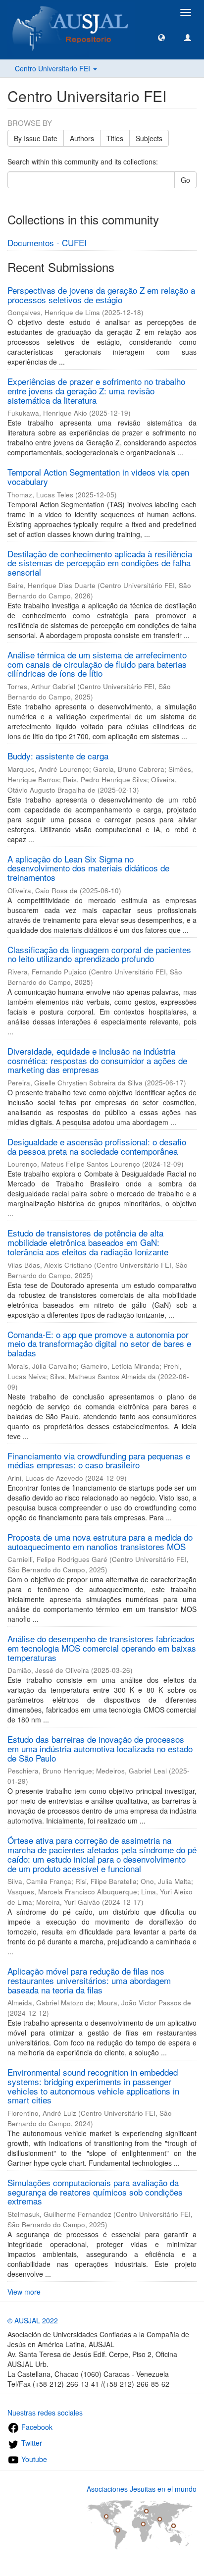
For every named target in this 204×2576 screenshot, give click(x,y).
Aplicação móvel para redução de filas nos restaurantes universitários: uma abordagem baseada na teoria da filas (89, 1980)
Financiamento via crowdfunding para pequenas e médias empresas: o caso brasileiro (99, 1460)
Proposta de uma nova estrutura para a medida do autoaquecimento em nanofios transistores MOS (100, 1542)
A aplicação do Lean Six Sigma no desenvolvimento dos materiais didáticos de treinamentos (88, 868)
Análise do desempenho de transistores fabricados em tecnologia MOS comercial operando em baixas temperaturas (102, 1648)
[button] (161, 37)
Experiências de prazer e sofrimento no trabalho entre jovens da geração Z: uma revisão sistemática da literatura (96, 390)
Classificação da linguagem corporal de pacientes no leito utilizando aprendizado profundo (99, 954)
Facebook (36, 2427)
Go (185, 180)
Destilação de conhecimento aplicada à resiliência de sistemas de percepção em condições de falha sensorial (100, 563)
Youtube (33, 2459)
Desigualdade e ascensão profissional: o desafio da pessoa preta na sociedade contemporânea (97, 1146)
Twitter (31, 2443)
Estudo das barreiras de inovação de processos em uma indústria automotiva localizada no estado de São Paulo (100, 1748)
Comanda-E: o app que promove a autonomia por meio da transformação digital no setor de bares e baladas (99, 1343)
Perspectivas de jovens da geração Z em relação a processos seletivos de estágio (101, 295)
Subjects (149, 138)
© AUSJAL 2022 (33, 2320)
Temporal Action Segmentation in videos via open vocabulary (98, 477)
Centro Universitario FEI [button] (53, 68)
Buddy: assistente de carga (58, 756)
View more (24, 2292)
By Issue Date (36, 138)
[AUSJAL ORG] (71, 12)
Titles (115, 138)
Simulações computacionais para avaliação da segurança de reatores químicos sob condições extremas (95, 2192)
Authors (82, 138)
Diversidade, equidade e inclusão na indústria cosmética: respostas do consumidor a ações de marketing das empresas (97, 1060)
